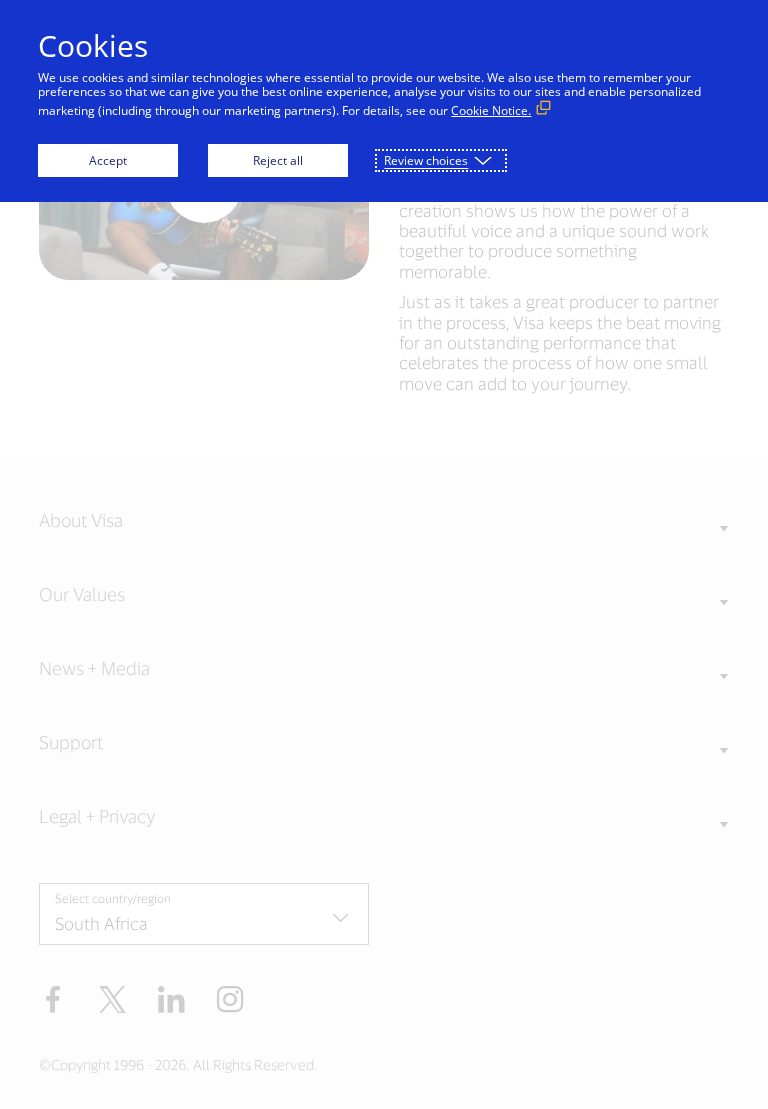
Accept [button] (108, 160)
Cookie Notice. (491, 110)
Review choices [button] (426, 160)
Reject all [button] (278, 160)
